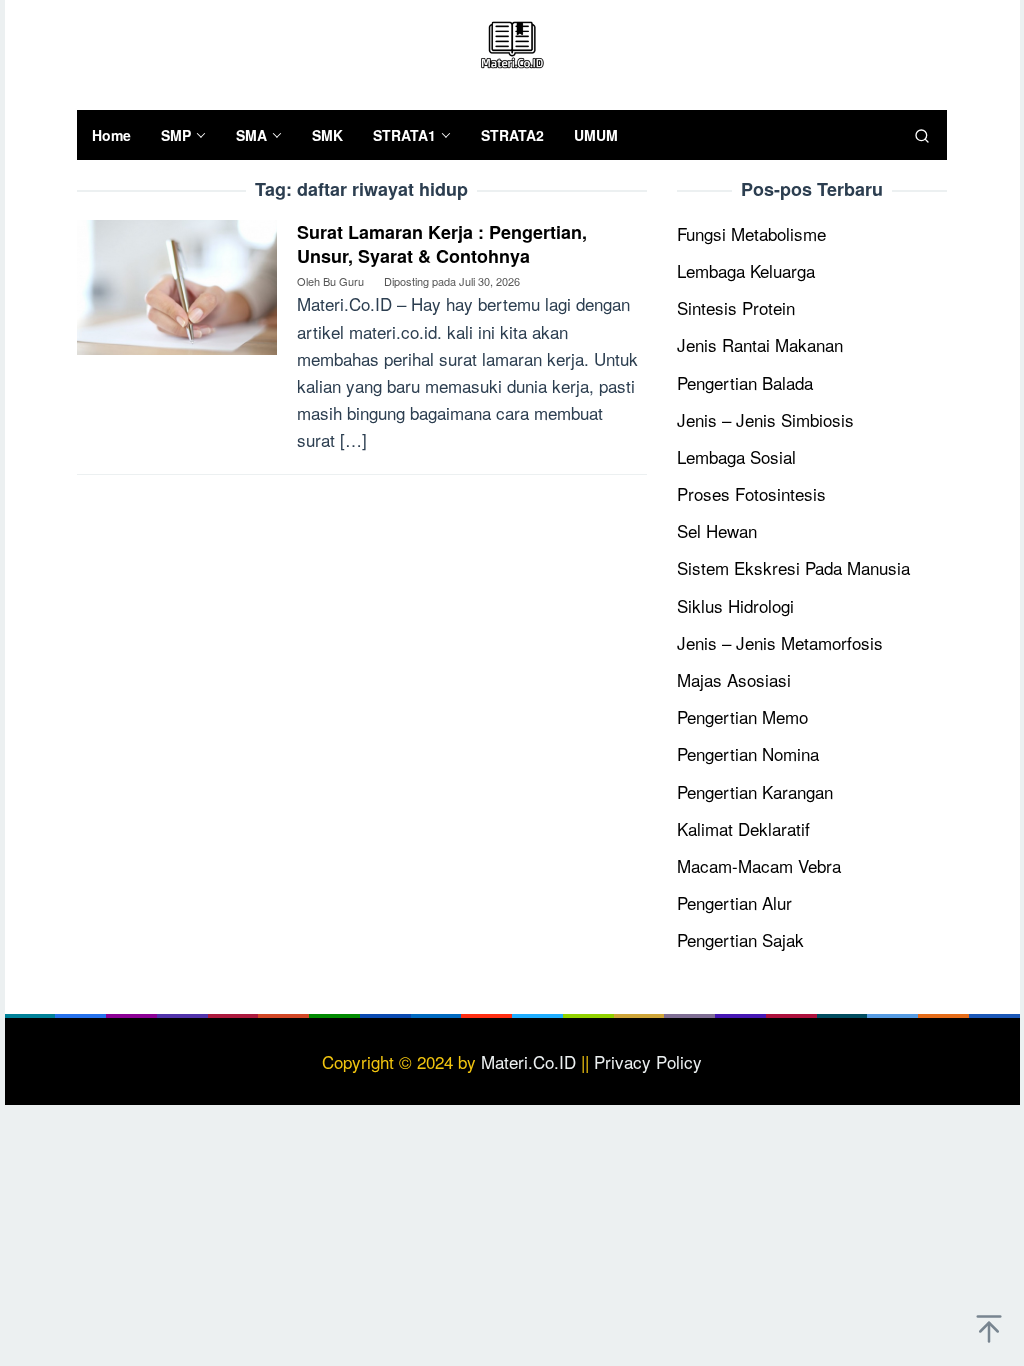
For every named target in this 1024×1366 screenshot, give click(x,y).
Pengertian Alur (734, 902)
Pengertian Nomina (748, 753)
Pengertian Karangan (755, 791)
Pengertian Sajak (740, 939)
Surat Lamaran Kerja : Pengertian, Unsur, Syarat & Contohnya (442, 244)
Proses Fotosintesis (751, 493)
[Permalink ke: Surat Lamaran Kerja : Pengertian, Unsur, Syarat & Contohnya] (177, 284)
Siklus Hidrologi (735, 605)
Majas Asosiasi (734, 679)
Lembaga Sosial (736, 456)
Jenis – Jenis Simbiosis (765, 419)
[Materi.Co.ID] (512, 41)
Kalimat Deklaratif (743, 828)
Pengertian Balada (745, 382)
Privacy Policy (648, 1061)
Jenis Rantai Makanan (760, 344)
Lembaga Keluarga (746, 270)
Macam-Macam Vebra (759, 865)
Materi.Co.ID (528, 1061)
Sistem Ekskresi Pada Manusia (793, 567)
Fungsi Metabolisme (751, 233)
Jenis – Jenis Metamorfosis (780, 642)
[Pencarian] (922, 135)
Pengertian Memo (742, 716)
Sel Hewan (717, 530)
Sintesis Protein (736, 307)
